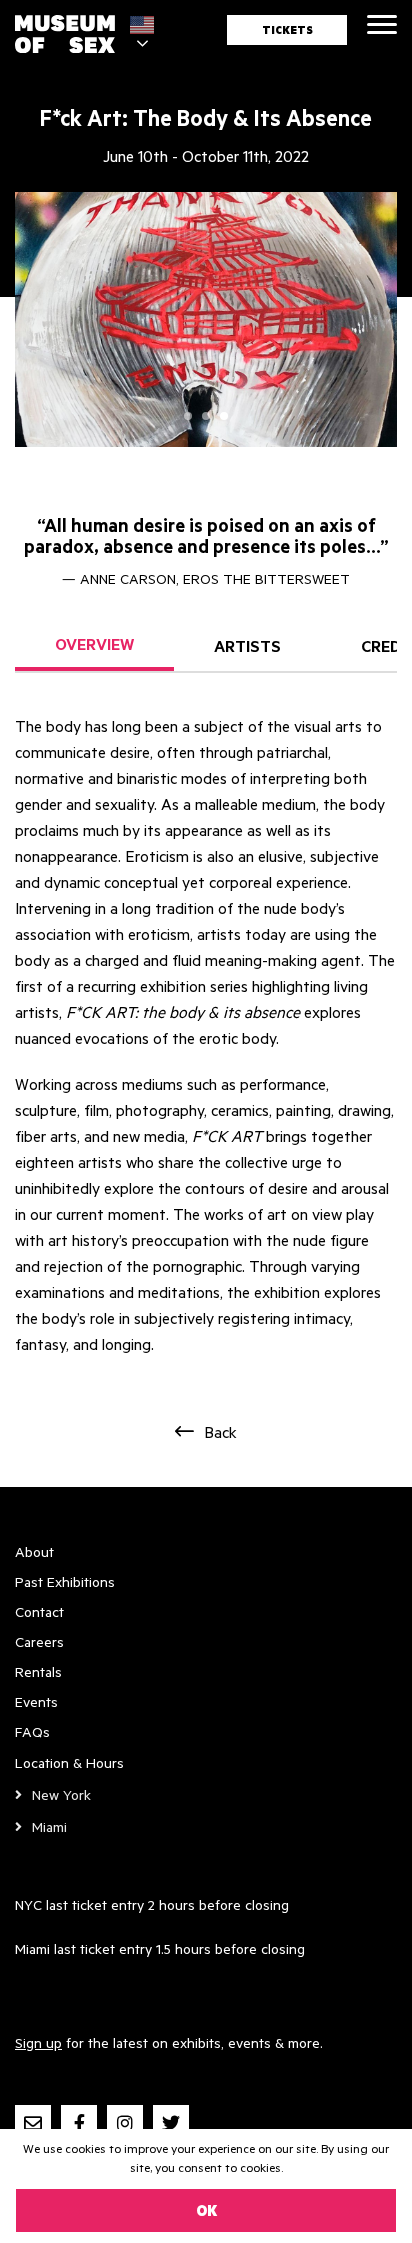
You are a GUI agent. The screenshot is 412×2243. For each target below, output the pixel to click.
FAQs (32, 1731)
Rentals (38, 1671)
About (34, 1551)
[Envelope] (33, 2123)
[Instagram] (125, 2123)
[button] (188, 416)
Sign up (38, 2042)
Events (36, 1701)
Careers (39, 1641)
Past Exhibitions (65, 1581)
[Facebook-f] (79, 2123)
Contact (39, 1611)
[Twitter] (171, 2123)
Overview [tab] (94, 644)
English (147, 25)
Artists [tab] (247, 646)
